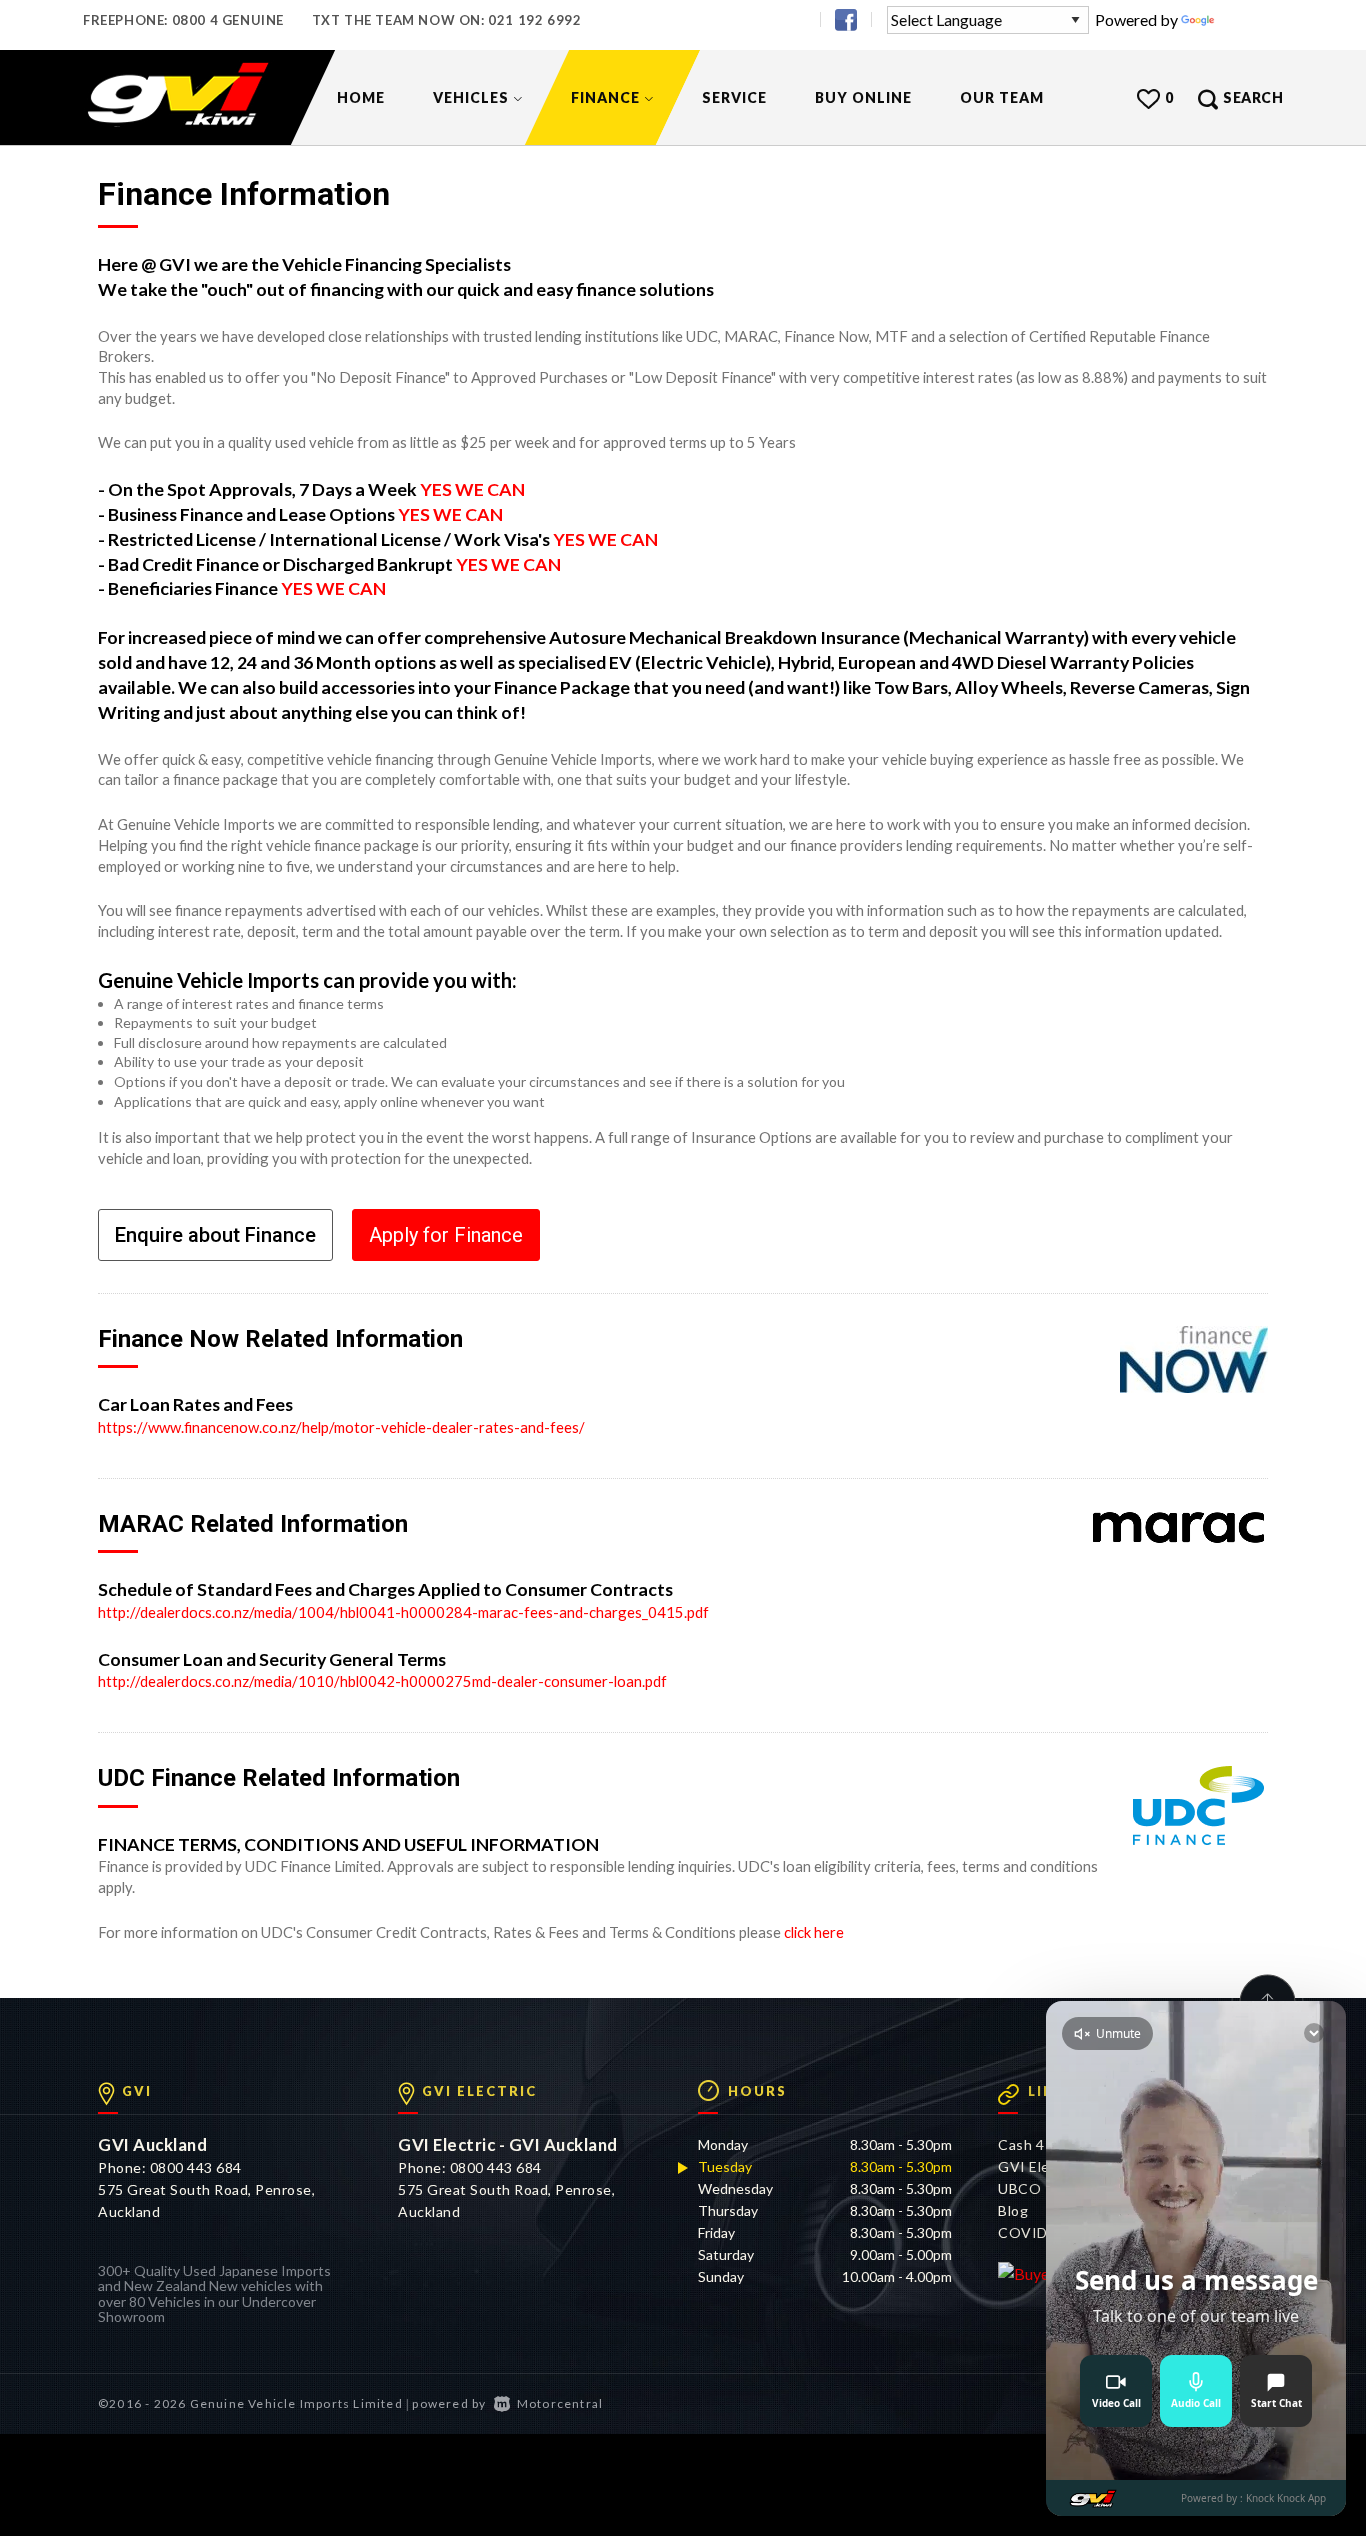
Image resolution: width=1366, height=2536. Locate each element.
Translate (1250, 19)
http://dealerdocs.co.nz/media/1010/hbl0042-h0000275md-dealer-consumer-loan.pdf (382, 1681)
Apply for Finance (446, 1235)
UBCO (1019, 2188)
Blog (1013, 2210)
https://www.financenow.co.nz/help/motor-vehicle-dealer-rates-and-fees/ (341, 1427)
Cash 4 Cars (1038, 2144)
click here (814, 1932)
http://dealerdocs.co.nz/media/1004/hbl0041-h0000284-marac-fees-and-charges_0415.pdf (403, 1612)
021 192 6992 (534, 20)
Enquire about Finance (215, 1235)
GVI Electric (1039, 2166)
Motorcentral (560, 2403)
